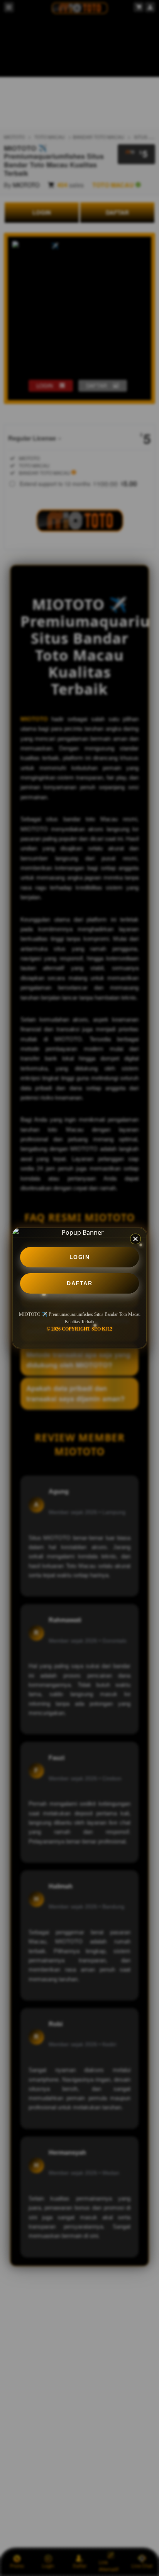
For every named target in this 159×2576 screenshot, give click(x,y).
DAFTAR (79, 1283)
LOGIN (80, 1257)
